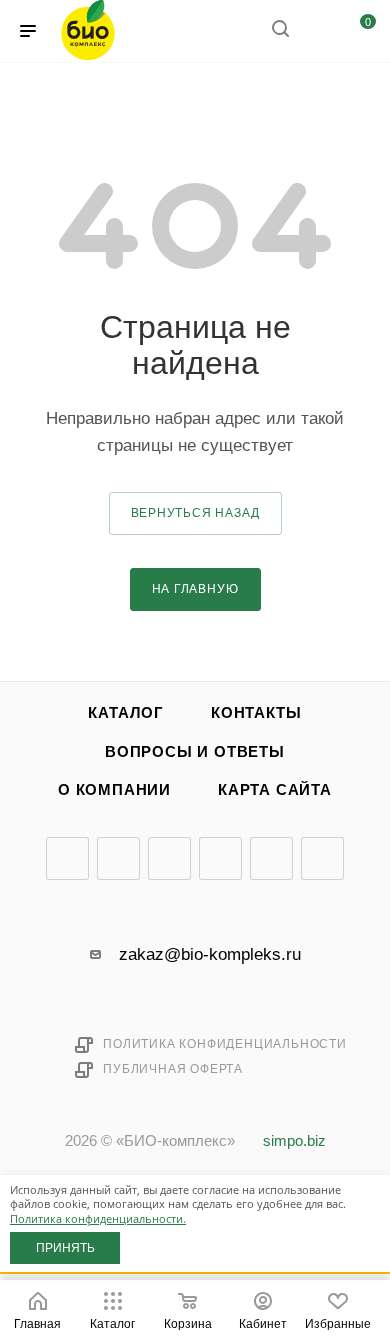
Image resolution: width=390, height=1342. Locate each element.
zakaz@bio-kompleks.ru (210, 954)
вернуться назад (195, 513)
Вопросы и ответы (195, 752)
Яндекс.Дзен (271, 858)
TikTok (322, 858)
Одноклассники (220, 858)
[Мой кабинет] (318, 31)
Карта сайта (275, 790)
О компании (114, 790)
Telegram (118, 858)
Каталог (126, 713)
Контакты (256, 713)
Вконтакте (67, 858)
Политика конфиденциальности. (98, 1218)
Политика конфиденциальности (225, 1044)
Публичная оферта (173, 1069)
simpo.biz (294, 1141)
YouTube (169, 858)
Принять (65, 1248)
